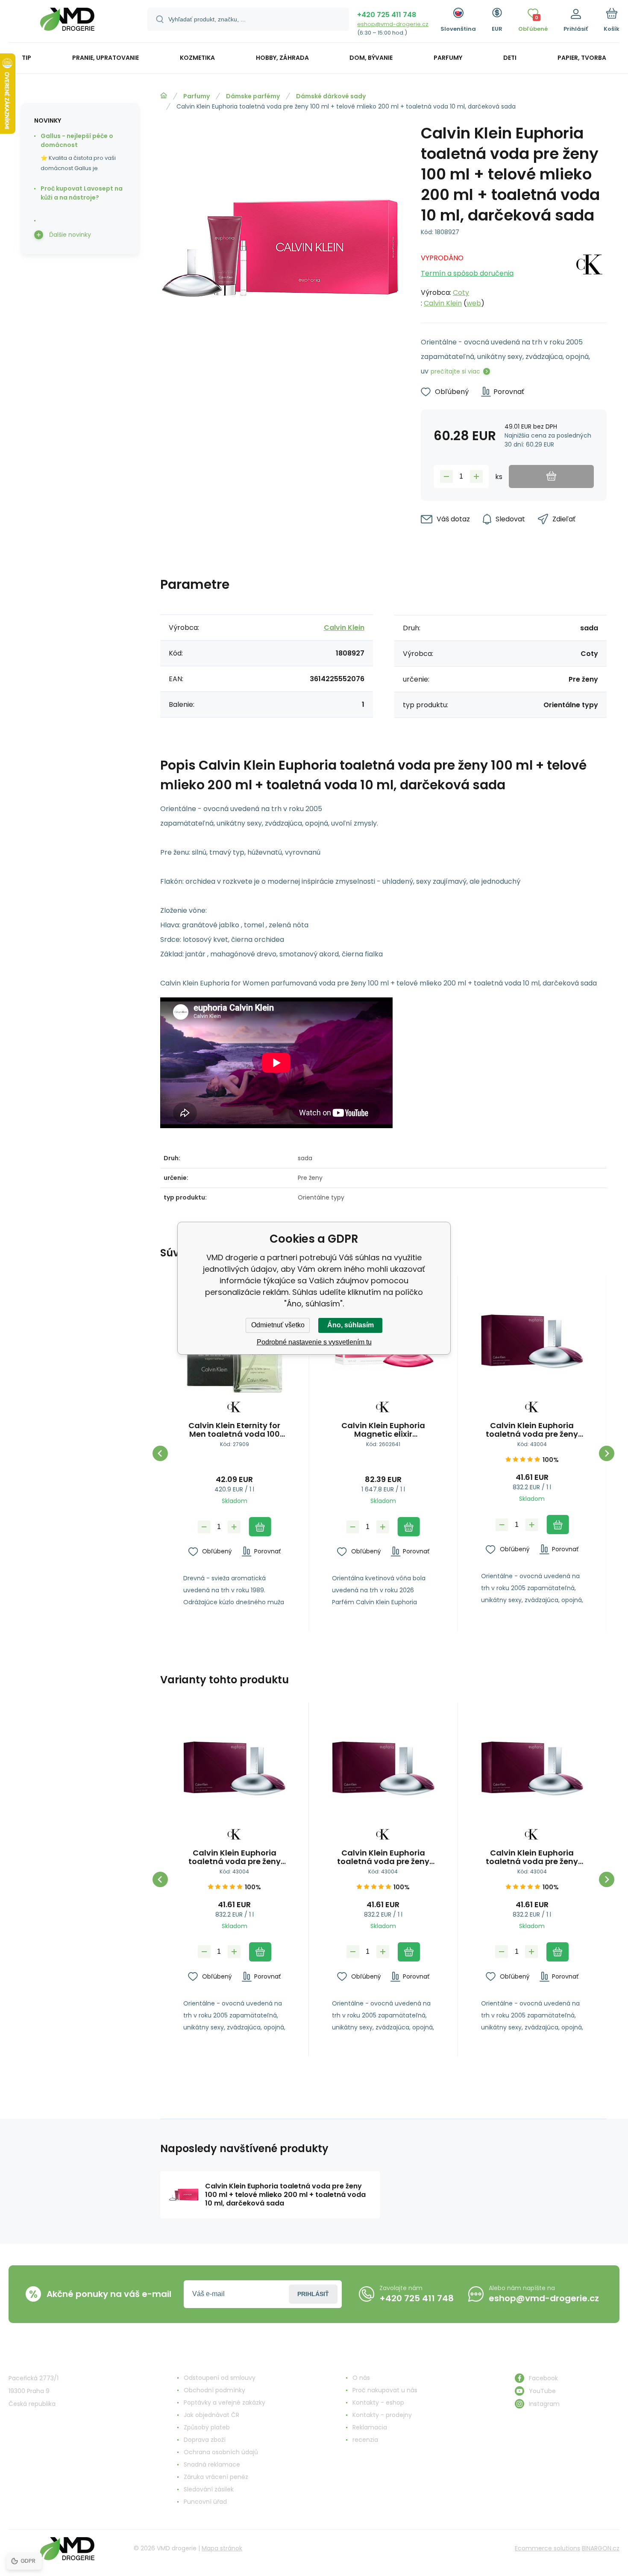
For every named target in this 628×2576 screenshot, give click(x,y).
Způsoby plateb (207, 2427)
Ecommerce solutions (547, 2548)
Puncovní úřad (205, 2502)
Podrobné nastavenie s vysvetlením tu (314, 1342)
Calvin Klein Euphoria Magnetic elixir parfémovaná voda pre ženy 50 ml (383, 1430)
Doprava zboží (205, 2440)
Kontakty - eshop (378, 2403)
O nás (361, 2378)
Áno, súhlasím (351, 1325)
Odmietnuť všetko (278, 1325)
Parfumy (197, 96)
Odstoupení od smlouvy (220, 2378)
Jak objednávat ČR (211, 2415)
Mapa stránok (222, 2548)
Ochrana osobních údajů (221, 2452)
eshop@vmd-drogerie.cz (393, 24)
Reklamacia (370, 2427)
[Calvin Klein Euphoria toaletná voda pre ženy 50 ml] (532, 1342)
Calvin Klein (443, 303)
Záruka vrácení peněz (216, 2477)
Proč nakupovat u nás (385, 2390)
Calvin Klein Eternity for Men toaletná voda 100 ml (234, 1430)
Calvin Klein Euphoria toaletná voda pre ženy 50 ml (532, 1430)
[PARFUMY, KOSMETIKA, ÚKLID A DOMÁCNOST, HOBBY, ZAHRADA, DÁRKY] (164, 96)
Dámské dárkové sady (331, 96)
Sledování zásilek (209, 2489)
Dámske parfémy (253, 96)
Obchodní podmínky (214, 2390)
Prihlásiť (313, 2294)
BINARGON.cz (601, 2548)
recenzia (365, 2440)
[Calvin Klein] (590, 278)
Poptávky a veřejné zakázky (224, 2403)
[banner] (67, 22)
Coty (461, 293)
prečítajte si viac (455, 371)
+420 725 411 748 (387, 15)
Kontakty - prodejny (382, 2415)
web (474, 303)
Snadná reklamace (212, 2464)
